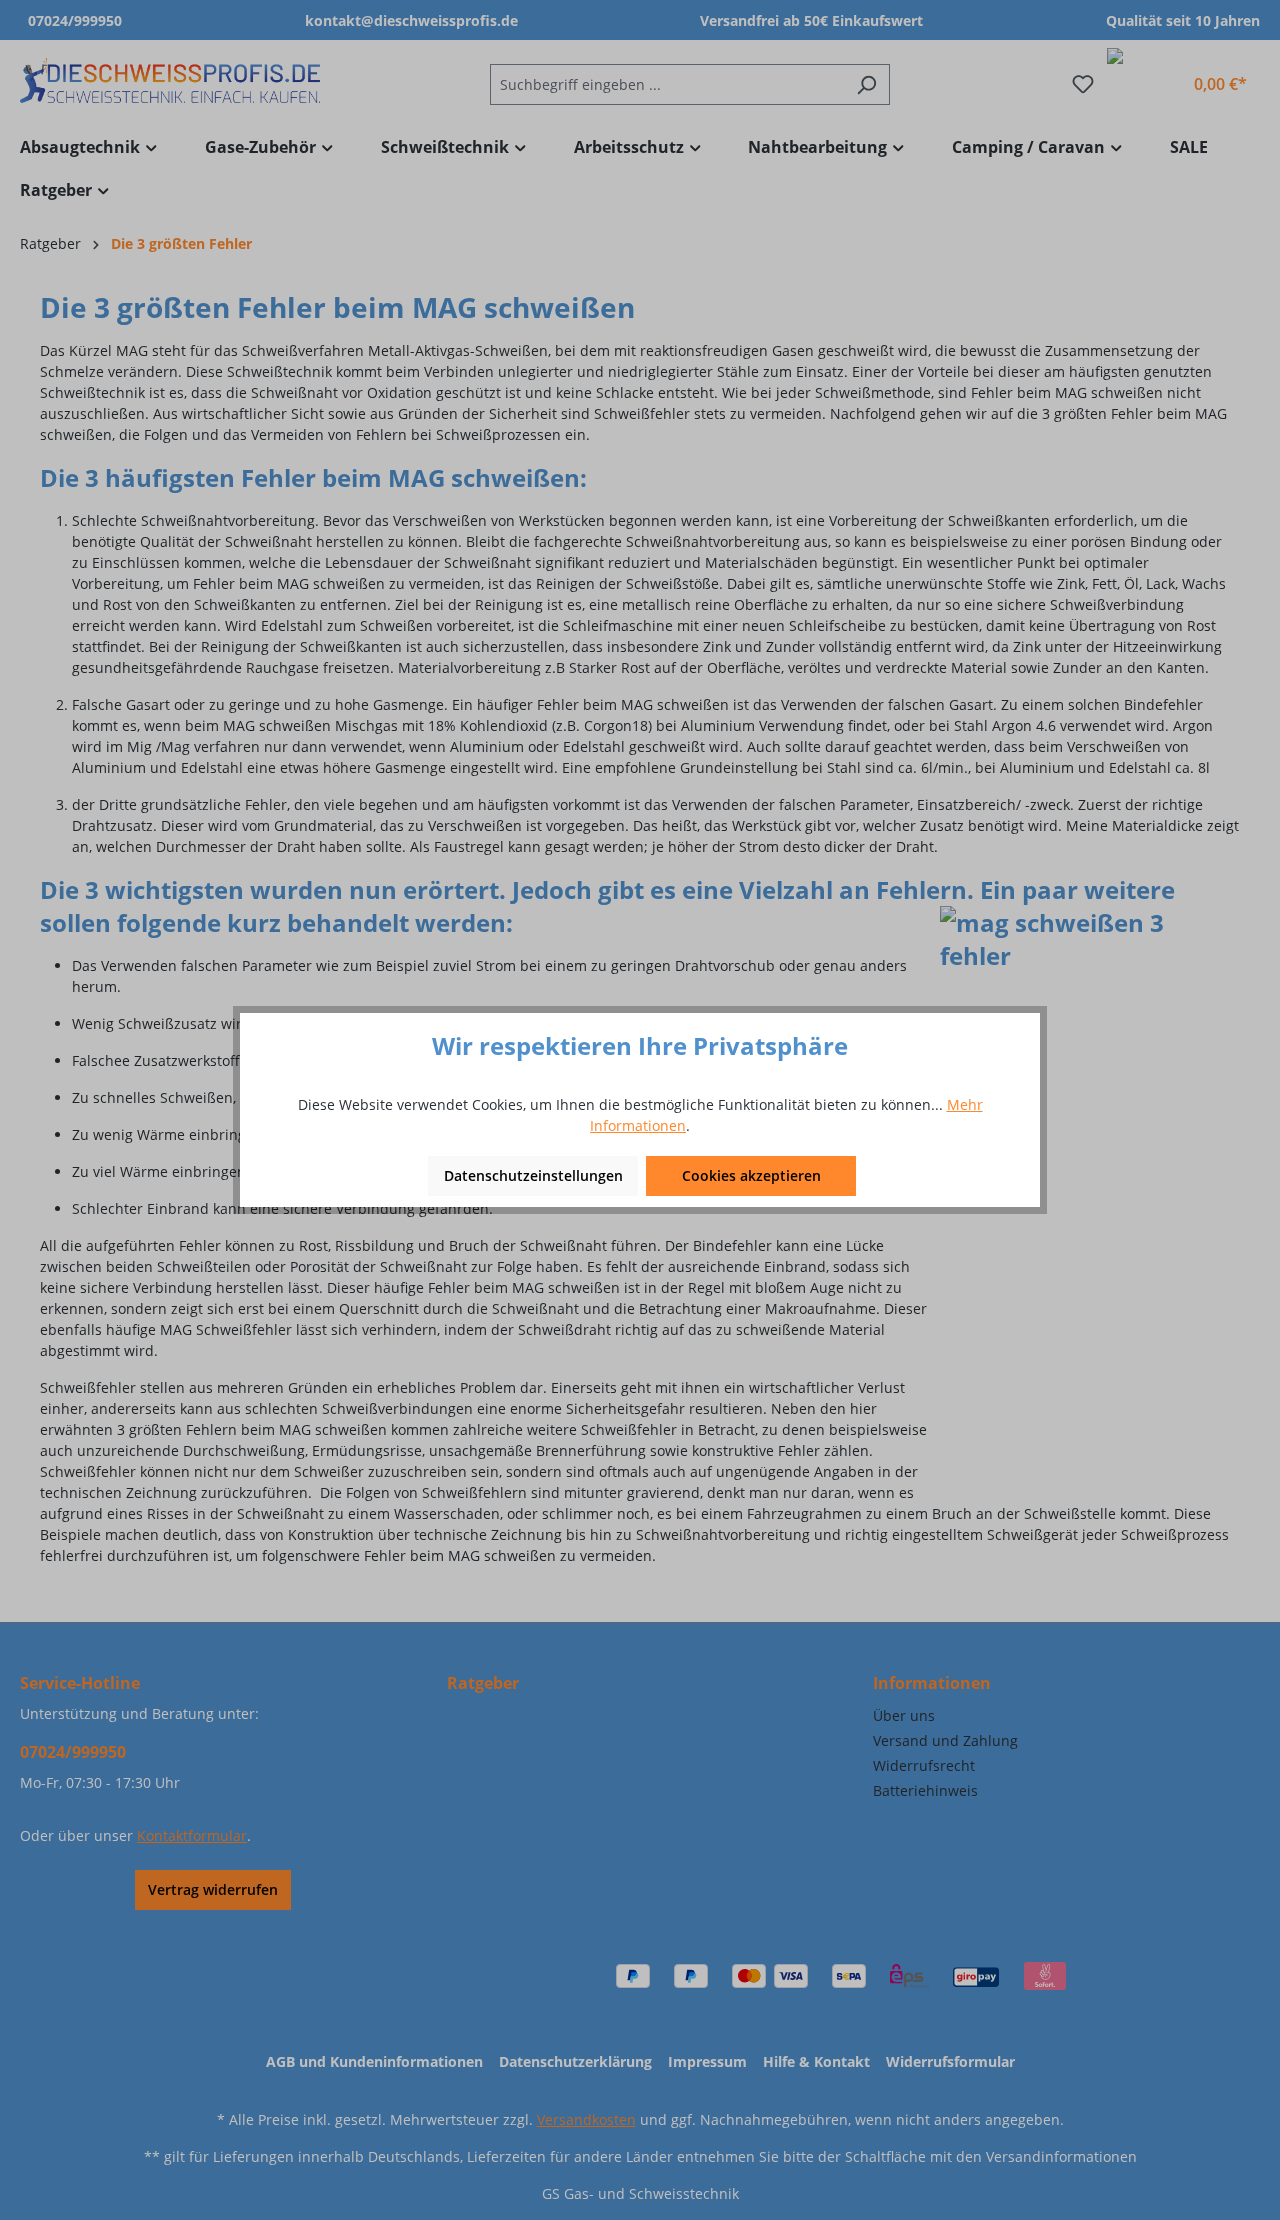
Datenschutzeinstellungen (533, 1175)
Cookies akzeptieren (751, 1175)
